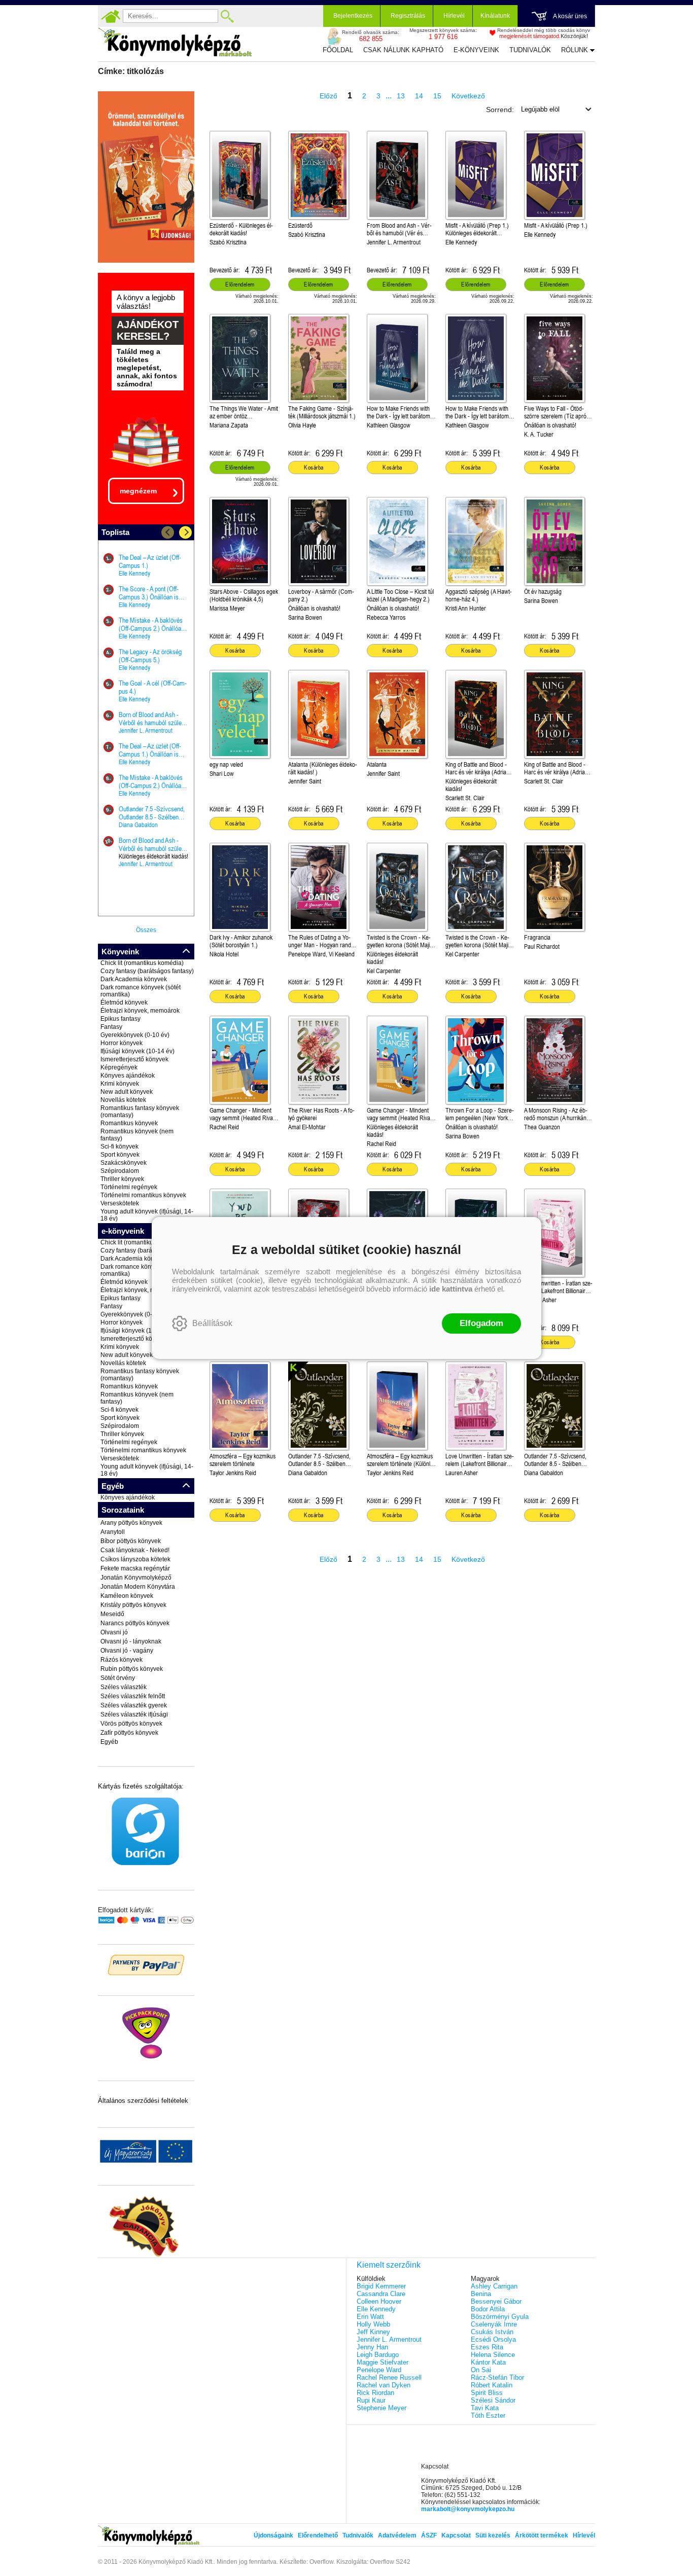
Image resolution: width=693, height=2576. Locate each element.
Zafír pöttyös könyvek (129, 1733)
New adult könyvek (127, 1092)
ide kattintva (451, 1289)
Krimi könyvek (120, 1084)
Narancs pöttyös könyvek (135, 1623)
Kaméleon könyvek (127, 1596)
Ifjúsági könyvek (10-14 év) (137, 1051)
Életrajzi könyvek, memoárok (140, 1011)
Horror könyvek (122, 1043)
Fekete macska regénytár (135, 1568)
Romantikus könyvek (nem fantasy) (137, 1135)
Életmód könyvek (124, 1003)
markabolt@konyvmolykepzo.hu (468, 2509)
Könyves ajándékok (128, 1076)
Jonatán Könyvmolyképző (136, 1578)
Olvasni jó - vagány (127, 1651)
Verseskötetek (120, 1203)
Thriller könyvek (122, 1179)
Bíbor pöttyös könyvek (131, 1541)
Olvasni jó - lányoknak (131, 1641)
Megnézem (138, 491)
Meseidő (112, 1614)
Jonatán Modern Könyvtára (138, 1587)
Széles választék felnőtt (133, 1696)
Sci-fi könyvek (119, 1147)
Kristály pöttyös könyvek (133, 1605)
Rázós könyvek (122, 1660)
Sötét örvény (118, 1678)
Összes (146, 930)
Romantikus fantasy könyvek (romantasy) (140, 1112)
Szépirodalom (120, 1171)
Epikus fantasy (120, 1019)
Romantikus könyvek (129, 1123)
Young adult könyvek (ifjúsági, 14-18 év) (147, 1215)
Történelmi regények (129, 1187)
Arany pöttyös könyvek (131, 1523)
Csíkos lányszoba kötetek (135, 1559)
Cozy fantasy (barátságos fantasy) (147, 971)
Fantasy (111, 1027)
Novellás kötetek (123, 1100)
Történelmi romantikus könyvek (143, 1195)
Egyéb (109, 1742)
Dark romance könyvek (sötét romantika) (141, 991)
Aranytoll (113, 1532)
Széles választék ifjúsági (134, 1714)
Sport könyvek (120, 1155)
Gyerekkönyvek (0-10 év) (135, 1035)
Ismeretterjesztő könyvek (134, 1059)
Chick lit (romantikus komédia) (142, 963)
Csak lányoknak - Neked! (135, 1550)
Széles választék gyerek (134, 1705)
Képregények (119, 1067)
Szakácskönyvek (124, 1163)
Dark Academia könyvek (134, 979)
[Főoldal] (111, 16)
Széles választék (124, 1687)
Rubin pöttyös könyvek (132, 1669)
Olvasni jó (114, 1632)
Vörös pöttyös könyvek (131, 1724)
